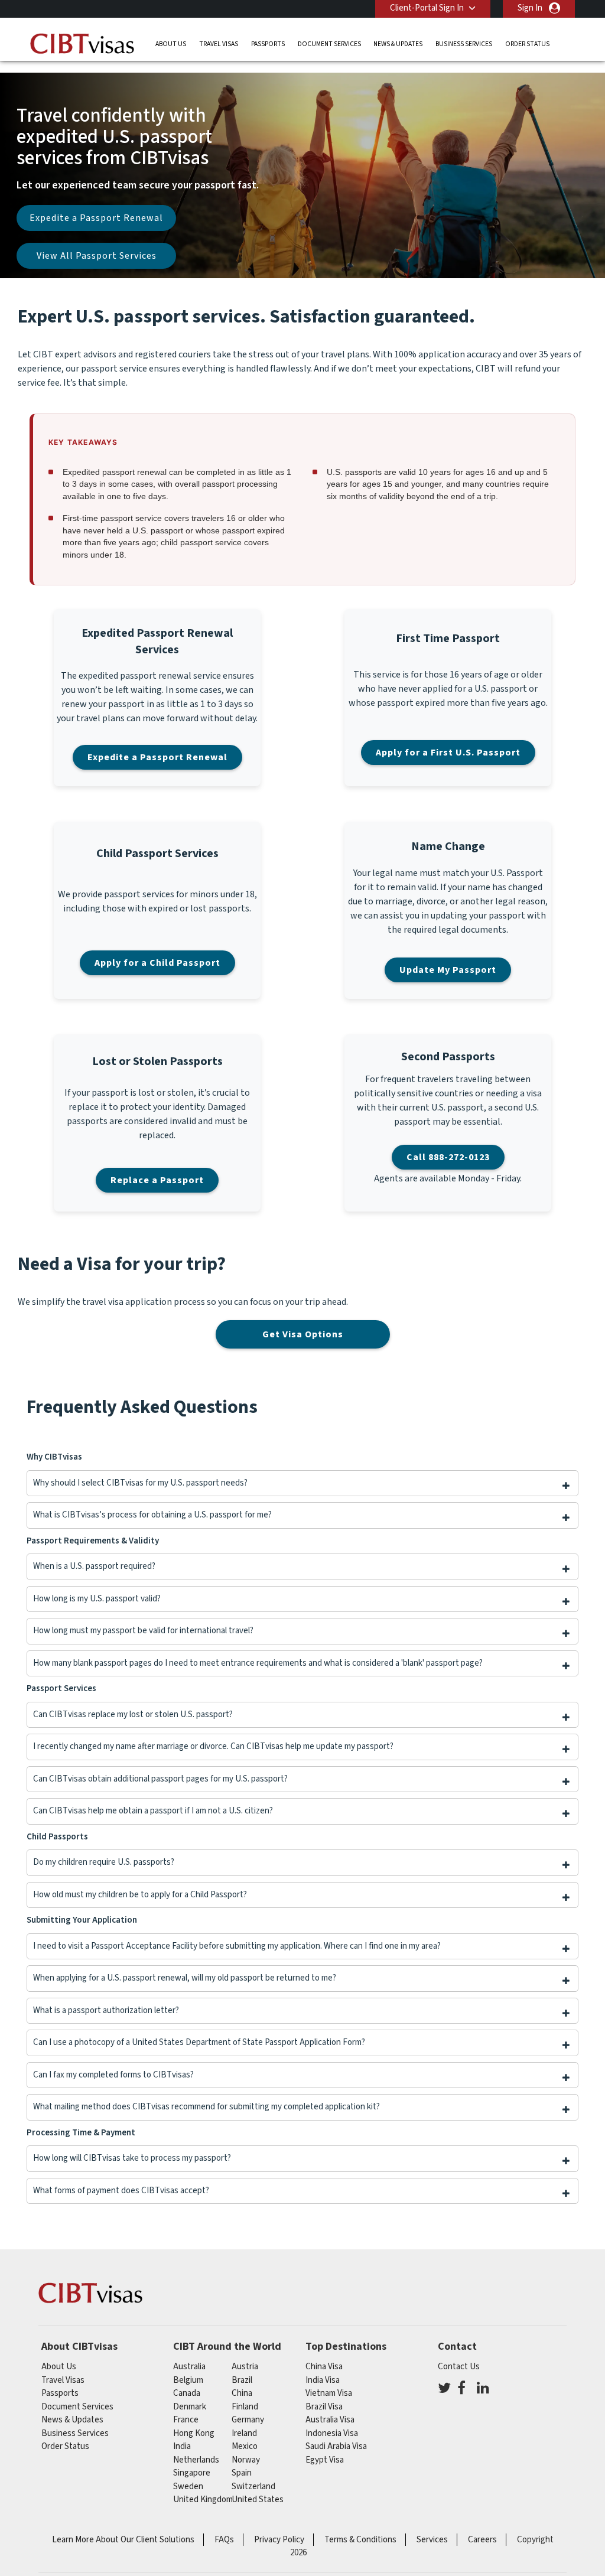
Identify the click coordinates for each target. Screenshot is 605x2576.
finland (245, 2407)
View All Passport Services (97, 256)
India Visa (323, 2380)
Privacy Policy (279, 2540)
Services (432, 2540)
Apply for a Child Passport (157, 963)
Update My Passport (448, 970)
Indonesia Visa (332, 2433)
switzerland (253, 2487)
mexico (245, 2446)
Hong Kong (194, 2433)
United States (258, 2500)
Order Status (527, 44)
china (242, 2393)
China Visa (324, 2367)
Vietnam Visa (329, 2393)
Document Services (329, 44)
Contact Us (459, 2367)
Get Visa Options (303, 1334)
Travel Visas (219, 44)
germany (248, 2420)
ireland (244, 2433)
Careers (482, 2540)
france (186, 2420)
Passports (268, 44)
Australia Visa (330, 2420)
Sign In (530, 8)
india (182, 2446)
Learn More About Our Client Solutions (123, 2540)
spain (242, 2473)
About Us (171, 44)
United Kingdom (203, 2500)
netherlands (196, 2460)
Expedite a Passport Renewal (96, 218)
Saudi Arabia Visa (336, 2446)
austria (245, 2367)
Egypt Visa (325, 2460)
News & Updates (398, 44)
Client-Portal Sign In (427, 8)
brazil (242, 2380)
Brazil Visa (324, 2407)
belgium (188, 2380)
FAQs (224, 2540)
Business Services (464, 44)
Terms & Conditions (360, 2540)
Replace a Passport (157, 1180)
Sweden (188, 2487)
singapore (192, 2473)
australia (189, 2367)
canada (187, 2393)
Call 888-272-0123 (448, 1157)
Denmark (190, 2407)
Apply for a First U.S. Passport (448, 753)
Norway (246, 2460)
